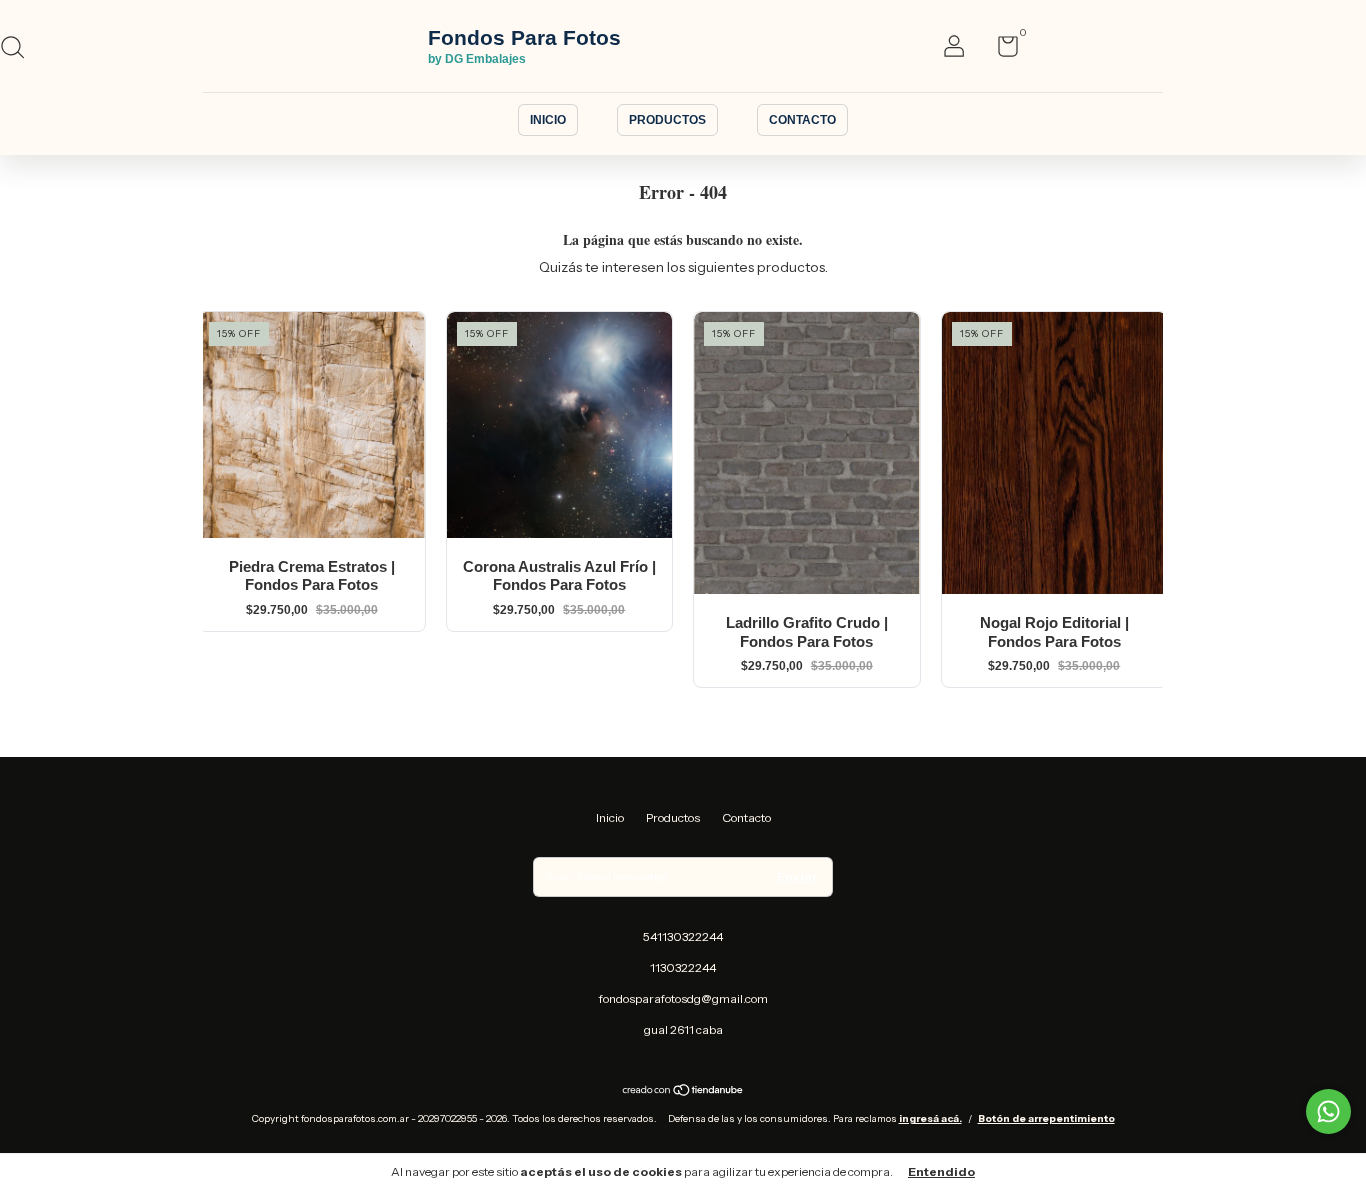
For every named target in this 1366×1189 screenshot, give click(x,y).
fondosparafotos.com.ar (514, 47)
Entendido (941, 1171)
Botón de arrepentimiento (1046, 1118)
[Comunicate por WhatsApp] (1328, 1111)
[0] (1000, 50)
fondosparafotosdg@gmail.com (683, 998)
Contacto (802, 120)
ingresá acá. (930, 1118)
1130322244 (683, 967)
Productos (667, 120)
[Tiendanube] (683, 1091)
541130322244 (683, 936)
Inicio (548, 120)
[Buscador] (19, 49)
